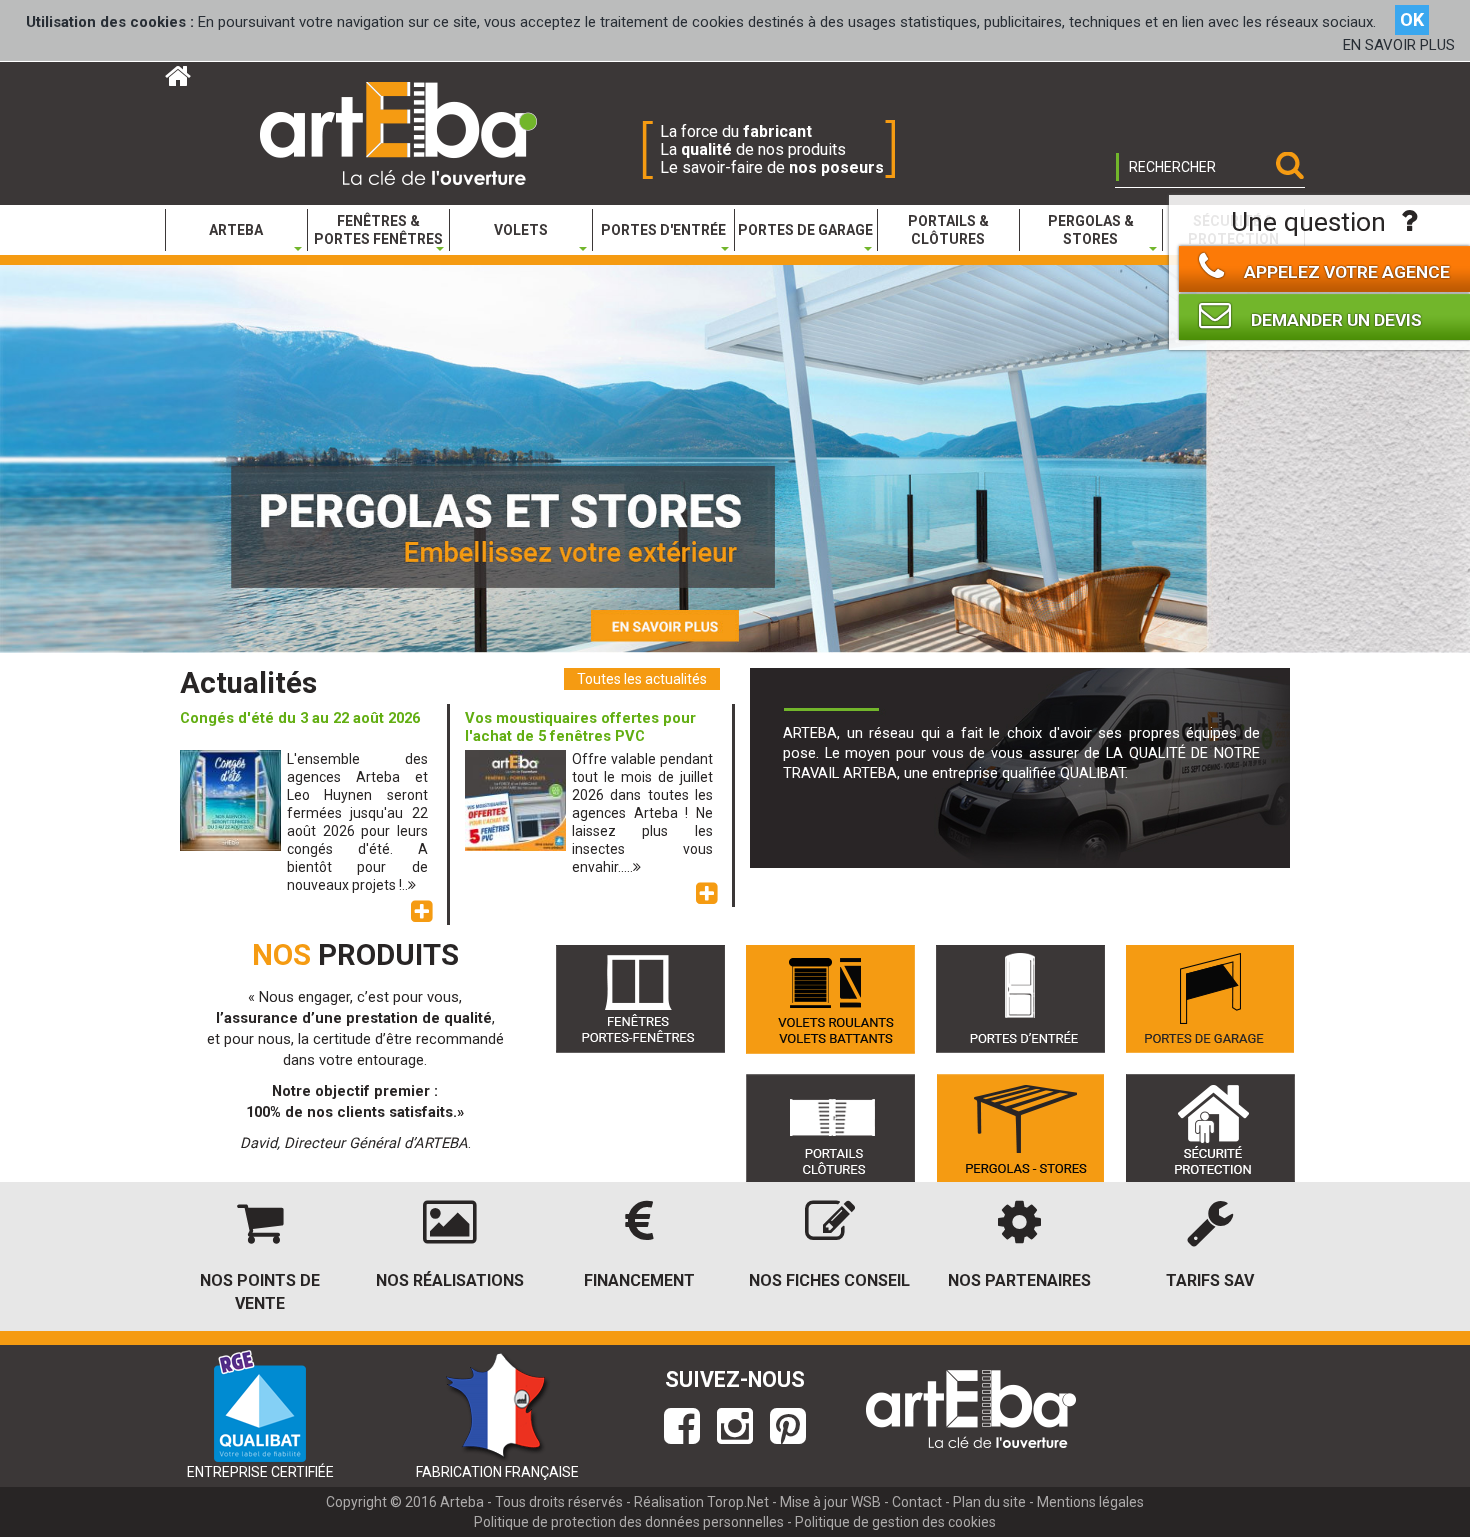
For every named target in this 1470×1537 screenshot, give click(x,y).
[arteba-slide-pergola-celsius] (735, 458)
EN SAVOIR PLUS (1399, 45)
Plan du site (989, 1502)
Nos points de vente (260, 1292)
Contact (917, 1502)
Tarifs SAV (1210, 1280)
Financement (639, 1280)
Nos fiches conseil (829, 1280)
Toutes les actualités (642, 679)
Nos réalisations (450, 1280)
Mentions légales (1090, 1502)
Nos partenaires (1019, 1280)
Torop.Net (738, 1502)
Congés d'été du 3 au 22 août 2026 (300, 718)
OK (1412, 19)
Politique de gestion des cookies (895, 1522)
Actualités (248, 683)
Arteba (462, 1502)
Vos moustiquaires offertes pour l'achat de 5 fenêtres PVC (580, 727)
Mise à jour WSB (830, 1502)
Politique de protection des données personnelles (629, 1522)
